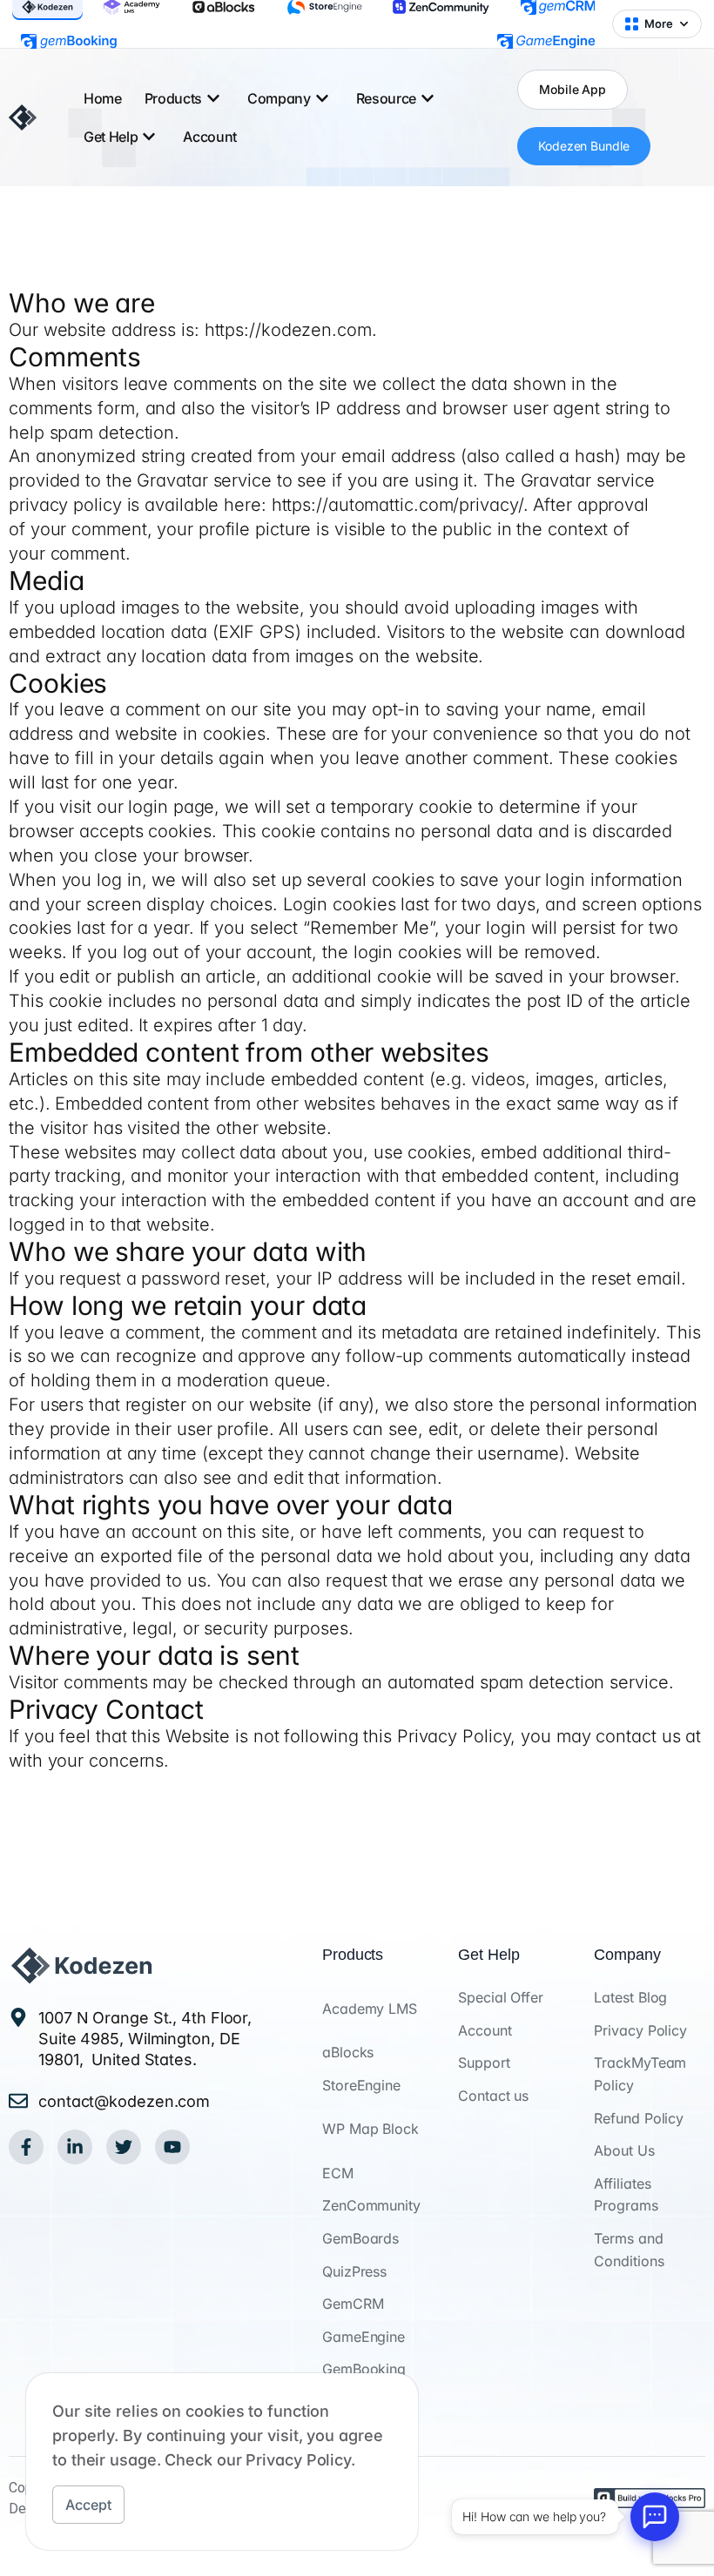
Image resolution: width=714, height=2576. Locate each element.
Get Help (111, 137)
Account (210, 137)
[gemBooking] (69, 42)
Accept (88, 2505)
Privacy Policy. (300, 2460)
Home (103, 98)
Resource (386, 98)
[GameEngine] (546, 42)
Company (279, 98)
